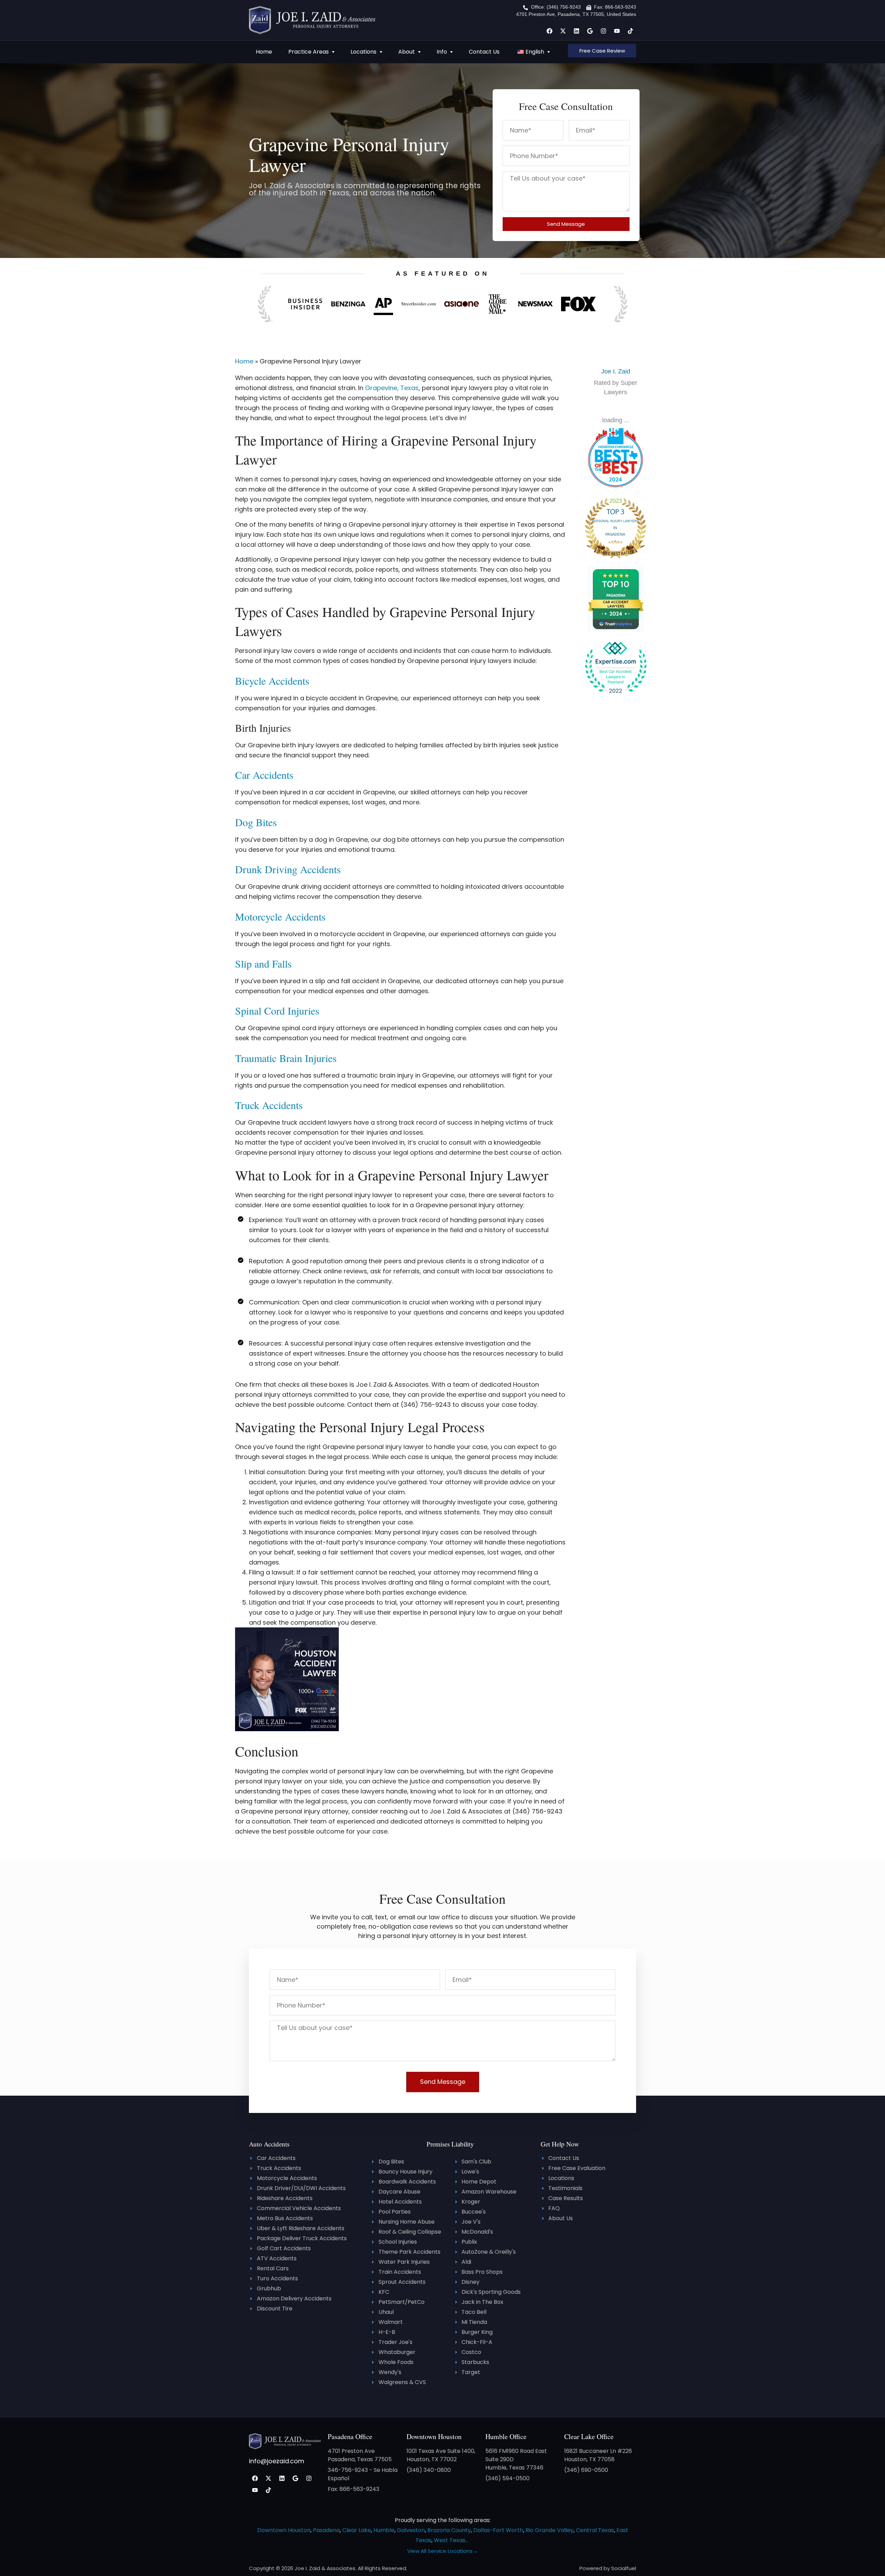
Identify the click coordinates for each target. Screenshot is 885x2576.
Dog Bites (256, 822)
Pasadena (326, 2530)
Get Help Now (560, 2144)
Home (264, 52)
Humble (384, 2530)
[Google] (590, 31)
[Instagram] (603, 31)
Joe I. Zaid (616, 371)
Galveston (411, 2530)
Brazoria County (449, 2530)
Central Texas (595, 2530)
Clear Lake (357, 2530)
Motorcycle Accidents (280, 916)
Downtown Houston (434, 2436)
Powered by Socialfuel (608, 2568)
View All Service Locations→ (442, 2551)
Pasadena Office (350, 2436)
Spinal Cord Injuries (277, 1010)
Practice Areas (309, 52)
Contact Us (484, 52)
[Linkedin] (576, 31)
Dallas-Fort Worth (498, 2530)
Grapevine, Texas (392, 388)
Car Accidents (264, 775)
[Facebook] (549, 31)
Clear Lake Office (589, 2436)
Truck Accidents (269, 1105)
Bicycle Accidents (272, 681)
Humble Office (506, 2436)
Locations (364, 52)
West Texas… (451, 2540)
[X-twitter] (563, 31)
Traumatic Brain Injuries (286, 1058)
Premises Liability (450, 2144)
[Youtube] (617, 31)
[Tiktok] (630, 31)
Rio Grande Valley (549, 2530)
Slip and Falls (263, 963)
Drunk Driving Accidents (288, 869)
